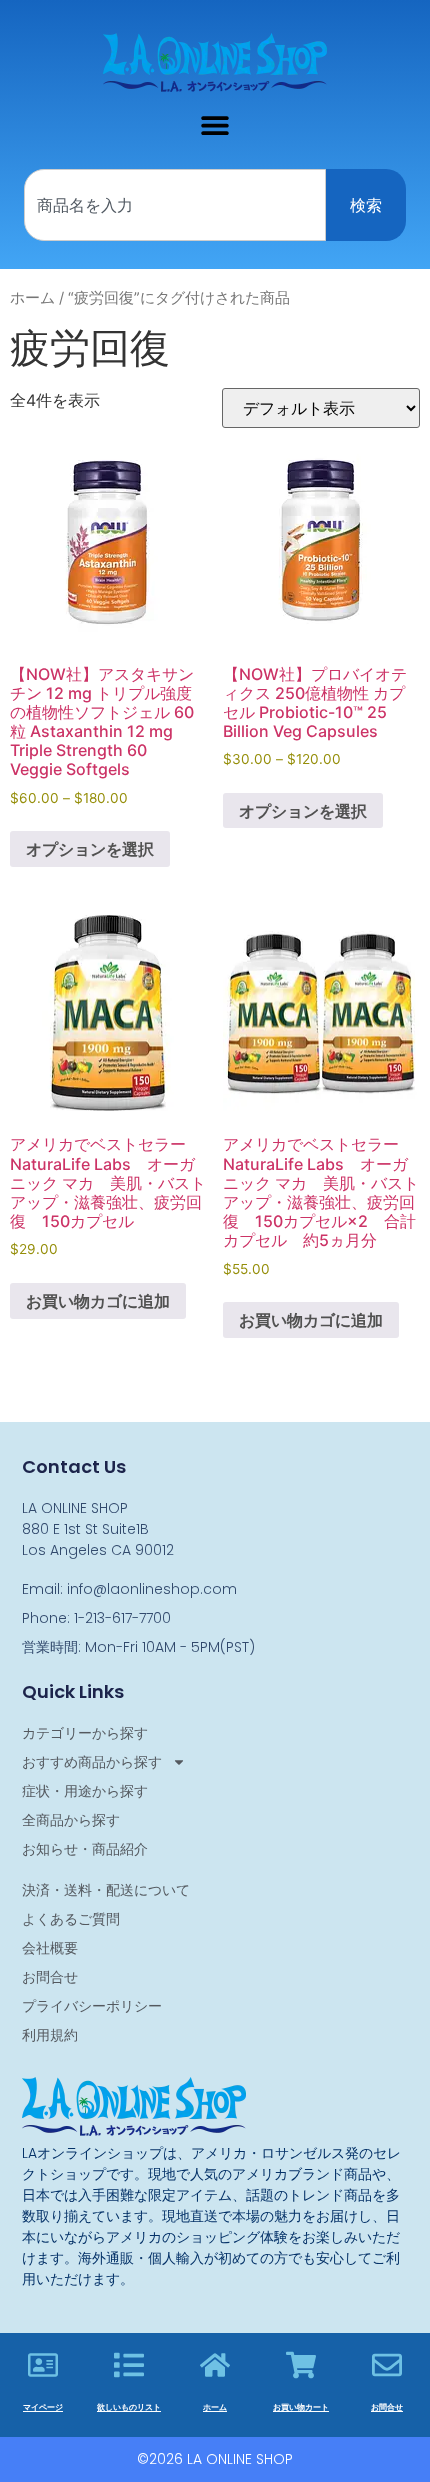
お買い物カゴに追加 (98, 1301)
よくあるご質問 (71, 1919)
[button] (215, 124)
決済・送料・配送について (106, 1890)
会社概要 (50, 1948)
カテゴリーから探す (85, 1733)
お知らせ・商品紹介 (85, 1849)
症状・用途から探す (85, 1791)
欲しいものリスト (129, 2407)
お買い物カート (301, 2407)
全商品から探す (71, 1820)
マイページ (43, 2407)
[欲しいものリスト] (129, 2365)
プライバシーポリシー (92, 2006)
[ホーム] (215, 2365)
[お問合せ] (387, 2365)
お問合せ (50, 1977)
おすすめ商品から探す (92, 1762)
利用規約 (50, 2035)
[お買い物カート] (301, 2365)
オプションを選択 (90, 849)
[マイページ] (43, 2365)
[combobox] (175, 205)
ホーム (32, 298)
